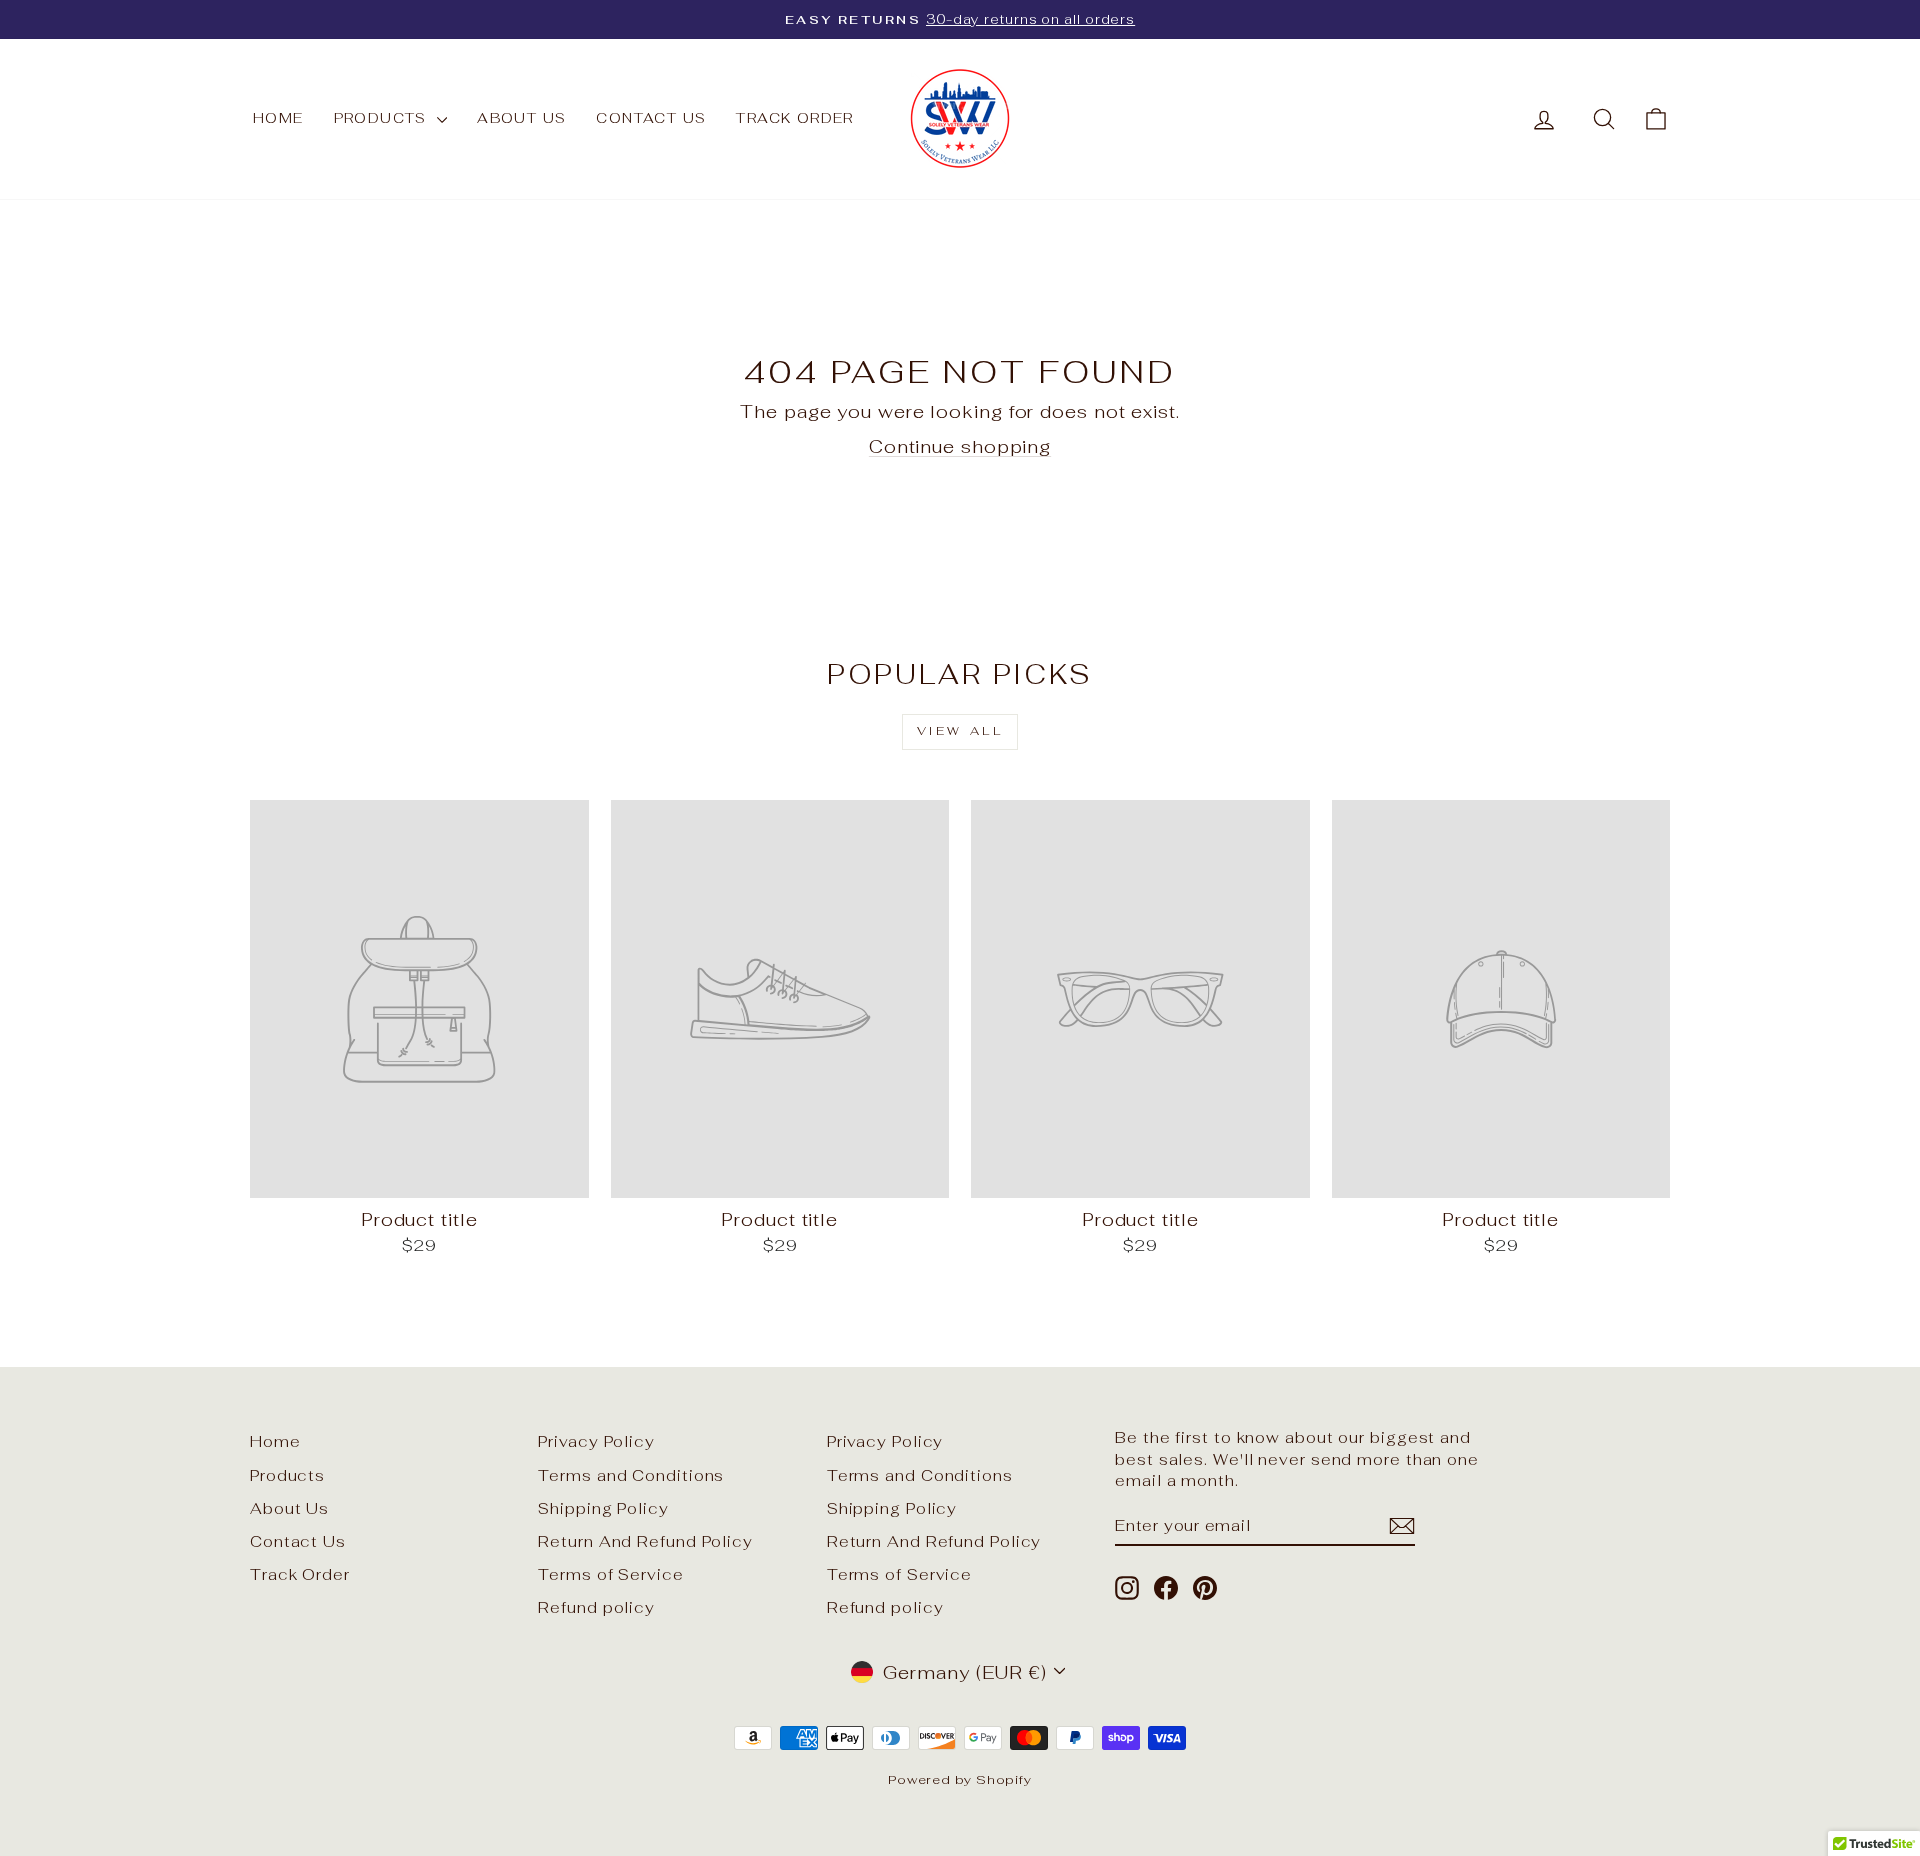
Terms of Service (610, 1574)
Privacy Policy (596, 1441)
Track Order (794, 118)
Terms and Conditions (631, 1475)
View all (960, 731)
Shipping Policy (603, 1508)
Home (278, 118)
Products (383, 118)
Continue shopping (960, 446)
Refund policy (596, 1607)
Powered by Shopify (960, 1779)
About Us (521, 118)
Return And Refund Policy (645, 1541)
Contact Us (651, 118)
